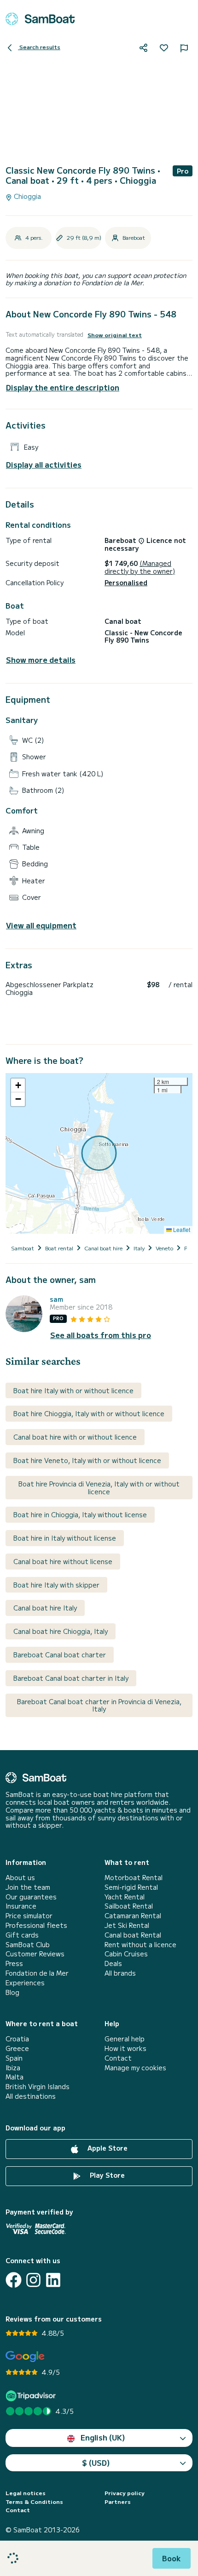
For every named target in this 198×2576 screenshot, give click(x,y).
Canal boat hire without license (63, 1561)
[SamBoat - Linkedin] (53, 2280)
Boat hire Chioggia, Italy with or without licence (89, 1413)
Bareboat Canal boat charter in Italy (71, 1678)
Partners (118, 2502)
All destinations (31, 2096)
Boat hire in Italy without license (65, 1538)
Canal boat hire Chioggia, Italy (61, 1631)
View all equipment (41, 925)
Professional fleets (36, 1925)
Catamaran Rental (133, 1916)
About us (20, 1878)
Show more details (41, 660)
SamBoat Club (28, 1945)
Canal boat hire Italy (45, 1608)
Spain (14, 2058)
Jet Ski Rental (127, 1925)
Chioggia (26, 196)
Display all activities (44, 465)
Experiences (25, 1983)
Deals (113, 1963)
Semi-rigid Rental (131, 1887)
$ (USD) (96, 2463)
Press (14, 1963)
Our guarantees (31, 1897)
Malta (15, 2077)
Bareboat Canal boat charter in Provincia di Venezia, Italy (99, 1705)
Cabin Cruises (126, 1954)
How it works (125, 2048)
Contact (118, 2058)
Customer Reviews (35, 1954)
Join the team (28, 1887)
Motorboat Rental (134, 1878)
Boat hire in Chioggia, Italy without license (80, 1514)
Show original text (115, 335)
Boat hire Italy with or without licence (73, 1390)
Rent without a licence (140, 1945)
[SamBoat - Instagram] (33, 2280)
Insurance (21, 1906)
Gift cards (22, 1935)
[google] (25, 2357)
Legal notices (26, 2493)
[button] (18, 1085)
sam (56, 1299)
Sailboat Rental (129, 1906)
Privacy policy (125, 2493)
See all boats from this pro (101, 1335)
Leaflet (181, 1229)
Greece (17, 2048)
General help (125, 2039)
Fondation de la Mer (37, 1973)
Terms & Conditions (34, 2502)
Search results (39, 47)
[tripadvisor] (32, 2396)
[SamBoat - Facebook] (14, 2280)
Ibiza (13, 2068)
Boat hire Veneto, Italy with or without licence (87, 1460)
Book (172, 2558)
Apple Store (107, 2148)
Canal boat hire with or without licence (75, 1437)
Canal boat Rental (133, 1935)
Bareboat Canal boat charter (60, 1655)
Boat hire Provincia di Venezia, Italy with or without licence (99, 1488)
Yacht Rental (125, 1897)
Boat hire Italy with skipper (56, 1585)
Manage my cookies (135, 2068)
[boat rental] (40, 19)
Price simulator (29, 1916)
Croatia (17, 2039)
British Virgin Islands (38, 2087)
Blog (12, 1992)
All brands (120, 1973)
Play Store (106, 2175)
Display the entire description (63, 387)
